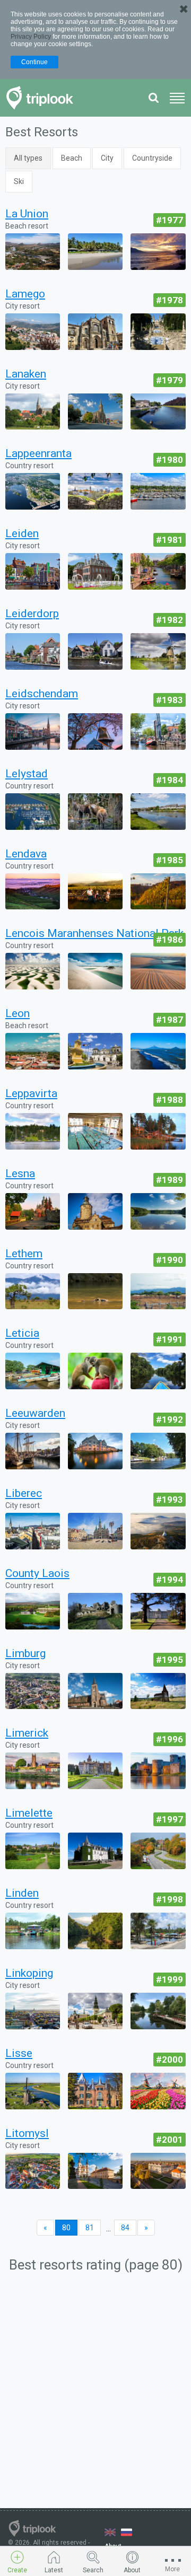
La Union (27, 214)
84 (125, 2228)
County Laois (37, 1573)
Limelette (29, 1813)
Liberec (24, 1493)
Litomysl (27, 2133)
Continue (34, 62)
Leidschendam (42, 694)
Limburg (25, 1653)
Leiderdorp (32, 614)
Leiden (22, 533)
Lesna (20, 1173)
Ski (19, 181)
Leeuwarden (35, 1413)
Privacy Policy (31, 37)
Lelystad (27, 774)
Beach (72, 158)
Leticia (22, 1333)
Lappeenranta (38, 453)
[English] (110, 2532)
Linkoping (29, 1973)
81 (90, 2228)
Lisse (19, 2053)
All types (28, 158)
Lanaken (26, 374)
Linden (22, 1893)
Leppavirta (31, 1093)
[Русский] (127, 2532)
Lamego (25, 294)
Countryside (152, 158)
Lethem (24, 1254)
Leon (18, 1013)
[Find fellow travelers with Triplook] (43, 98)
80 (66, 2228)
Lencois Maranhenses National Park (94, 933)
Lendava (26, 854)
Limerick (27, 1733)
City (107, 158)
